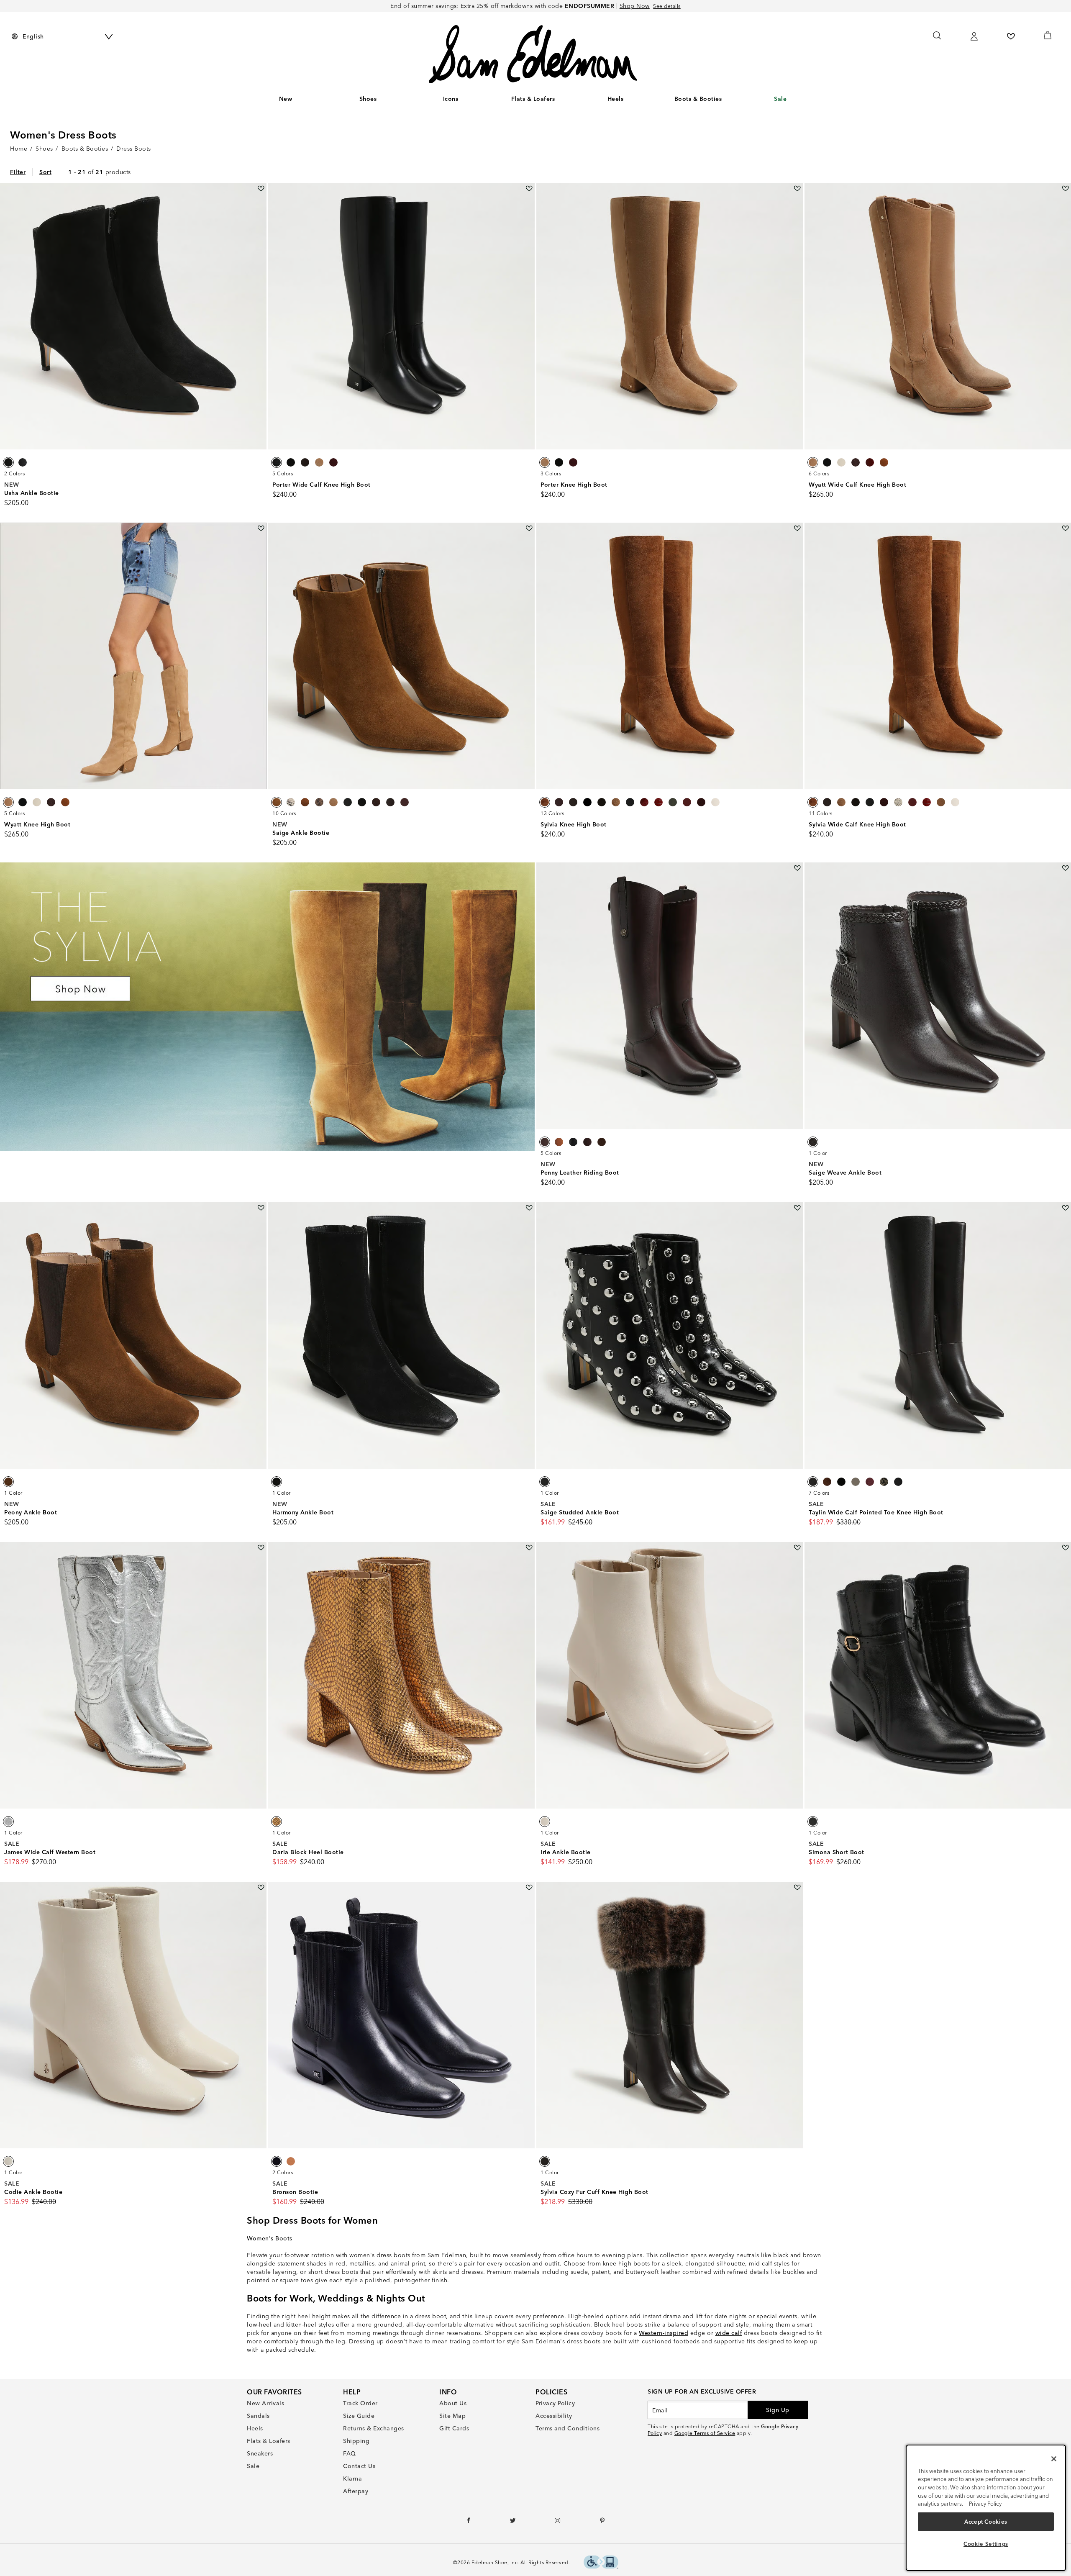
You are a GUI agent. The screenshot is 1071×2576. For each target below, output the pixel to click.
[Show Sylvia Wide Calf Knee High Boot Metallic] (941, 802)
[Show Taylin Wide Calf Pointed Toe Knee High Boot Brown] (813, 1482)
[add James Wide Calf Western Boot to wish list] (261, 1548)
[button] (381, 99)
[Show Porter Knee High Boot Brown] (545, 462)
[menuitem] (286, 100)
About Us (453, 2403)
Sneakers (260, 2453)
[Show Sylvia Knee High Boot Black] (587, 802)
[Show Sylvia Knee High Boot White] (715, 802)
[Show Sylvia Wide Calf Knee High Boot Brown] (813, 802)
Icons (451, 99)
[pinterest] (603, 2522)
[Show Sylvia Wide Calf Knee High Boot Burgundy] (884, 802)
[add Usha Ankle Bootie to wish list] (261, 189)
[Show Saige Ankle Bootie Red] (405, 802)
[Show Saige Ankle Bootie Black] (348, 802)
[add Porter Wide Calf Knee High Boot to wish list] (529, 189)
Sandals (258, 2416)
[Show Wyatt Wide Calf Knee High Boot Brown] (813, 462)
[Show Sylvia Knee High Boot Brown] (545, 802)
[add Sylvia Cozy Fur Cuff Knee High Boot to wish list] (797, 1887)
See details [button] (667, 6)
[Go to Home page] (533, 54)
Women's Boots (270, 2238)
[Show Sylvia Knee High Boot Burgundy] (559, 802)
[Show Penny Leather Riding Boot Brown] (545, 1142)
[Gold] (277, 1822)
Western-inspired (664, 2333)
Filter (18, 172)
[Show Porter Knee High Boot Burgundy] (573, 462)
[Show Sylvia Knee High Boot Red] (644, 802)
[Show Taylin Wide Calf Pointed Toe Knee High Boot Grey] (856, 1482)
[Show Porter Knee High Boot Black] (559, 462)
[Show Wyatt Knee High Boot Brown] (8, 802)
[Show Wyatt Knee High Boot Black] (23, 802)
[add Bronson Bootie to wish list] (529, 1887)
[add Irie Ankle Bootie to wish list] (797, 1548)
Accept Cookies (986, 2522)
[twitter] (513, 2522)
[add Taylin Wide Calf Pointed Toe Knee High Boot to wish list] (1065, 1208)
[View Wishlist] (1011, 36)
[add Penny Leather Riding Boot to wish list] (797, 868)
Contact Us (359, 2466)
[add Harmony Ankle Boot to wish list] (529, 1208)
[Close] (1054, 2459)
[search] (937, 39)
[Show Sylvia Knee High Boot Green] (673, 802)
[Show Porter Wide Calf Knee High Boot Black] (277, 462)
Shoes (368, 99)
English (33, 36)
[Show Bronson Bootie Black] (277, 2161)
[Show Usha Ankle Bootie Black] (8, 462)
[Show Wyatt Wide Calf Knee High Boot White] (841, 462)
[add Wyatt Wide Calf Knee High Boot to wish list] (1065, 189)
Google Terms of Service (705, 2433)
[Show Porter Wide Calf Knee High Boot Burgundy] (333, 462)
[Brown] (813, 1142)
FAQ (350, 2453)
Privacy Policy (555, 2403)
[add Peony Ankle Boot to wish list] (261, 1208)
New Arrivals (265, 2403)
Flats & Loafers (533, 99)
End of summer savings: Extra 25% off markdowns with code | (520, 6)
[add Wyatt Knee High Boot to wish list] (261, 528)
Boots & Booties (698, 99)
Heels (616, 99)
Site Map (452, 2416)
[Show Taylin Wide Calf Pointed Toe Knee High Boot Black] (841, 1482)
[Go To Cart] (1048, 35)
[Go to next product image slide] (261, 316)
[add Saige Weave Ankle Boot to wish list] (1065, 868)
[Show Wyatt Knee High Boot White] (37, 802)
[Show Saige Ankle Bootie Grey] (291, 802)
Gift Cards (454, 2428)
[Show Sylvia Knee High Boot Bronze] (602, 802)
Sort (45, 172)
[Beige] (545, 1822)
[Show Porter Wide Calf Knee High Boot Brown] (305, 462)
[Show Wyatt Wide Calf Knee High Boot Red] (870, 462)
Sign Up (778, 2410)
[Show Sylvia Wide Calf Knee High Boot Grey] (898, 802)
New (286, 99)
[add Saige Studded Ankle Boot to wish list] (797, 1208)
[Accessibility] (601, 2563)
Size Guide (359, 2416)
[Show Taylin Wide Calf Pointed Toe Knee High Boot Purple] (870, 1482)
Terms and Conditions (568, 2428)
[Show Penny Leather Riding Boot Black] (573, 1142)
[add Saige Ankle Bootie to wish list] (529, 528)
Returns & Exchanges (374, 2428)
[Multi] (545, 2161)
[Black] (277, 1482)
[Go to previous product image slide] (6, 316)
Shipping (356, 2441)
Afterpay (356, 2491)
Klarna (352, 2479)
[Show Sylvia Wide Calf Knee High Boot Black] (870, 802)
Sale (780, 99)
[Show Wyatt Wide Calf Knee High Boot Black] (827, 462)
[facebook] (469, 2522)
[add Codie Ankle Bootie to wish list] (261, 1887)
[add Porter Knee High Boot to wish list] (797, 189)
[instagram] (558, 2522)
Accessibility (554, 2416)
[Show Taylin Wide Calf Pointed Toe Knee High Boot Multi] (884, 1482)
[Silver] (8, 1822)
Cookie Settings (986, 2544)
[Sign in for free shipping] (974, 36)
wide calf (729, 2333)
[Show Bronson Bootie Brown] (291, 2161)
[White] (8, 2161)
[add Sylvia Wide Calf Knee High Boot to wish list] (1065, 528)
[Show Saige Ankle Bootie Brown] (277, 802)
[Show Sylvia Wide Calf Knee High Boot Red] (927, 802)
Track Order (360, 2403)
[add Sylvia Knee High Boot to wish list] (797, 528)
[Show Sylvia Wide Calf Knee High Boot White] (955, 802)
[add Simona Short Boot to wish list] (1065, 1548)
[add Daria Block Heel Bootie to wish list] (529, 1548)
